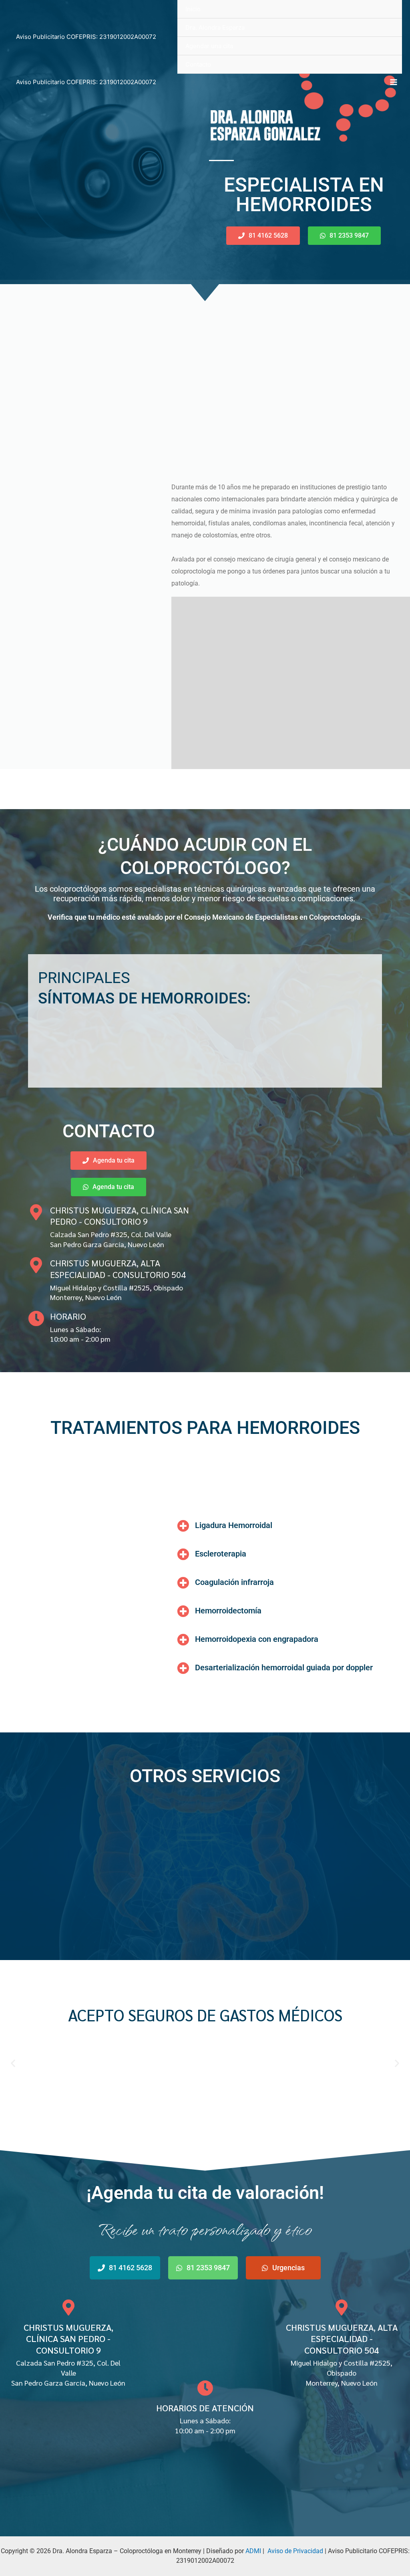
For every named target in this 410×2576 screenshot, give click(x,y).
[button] (13, 2063)
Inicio (193, 9)
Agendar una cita (209, 46)
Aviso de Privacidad (295, 2551)
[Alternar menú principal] (394, 82)
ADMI (253, 2551)
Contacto (198, 64)
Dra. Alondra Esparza (215, 27)
